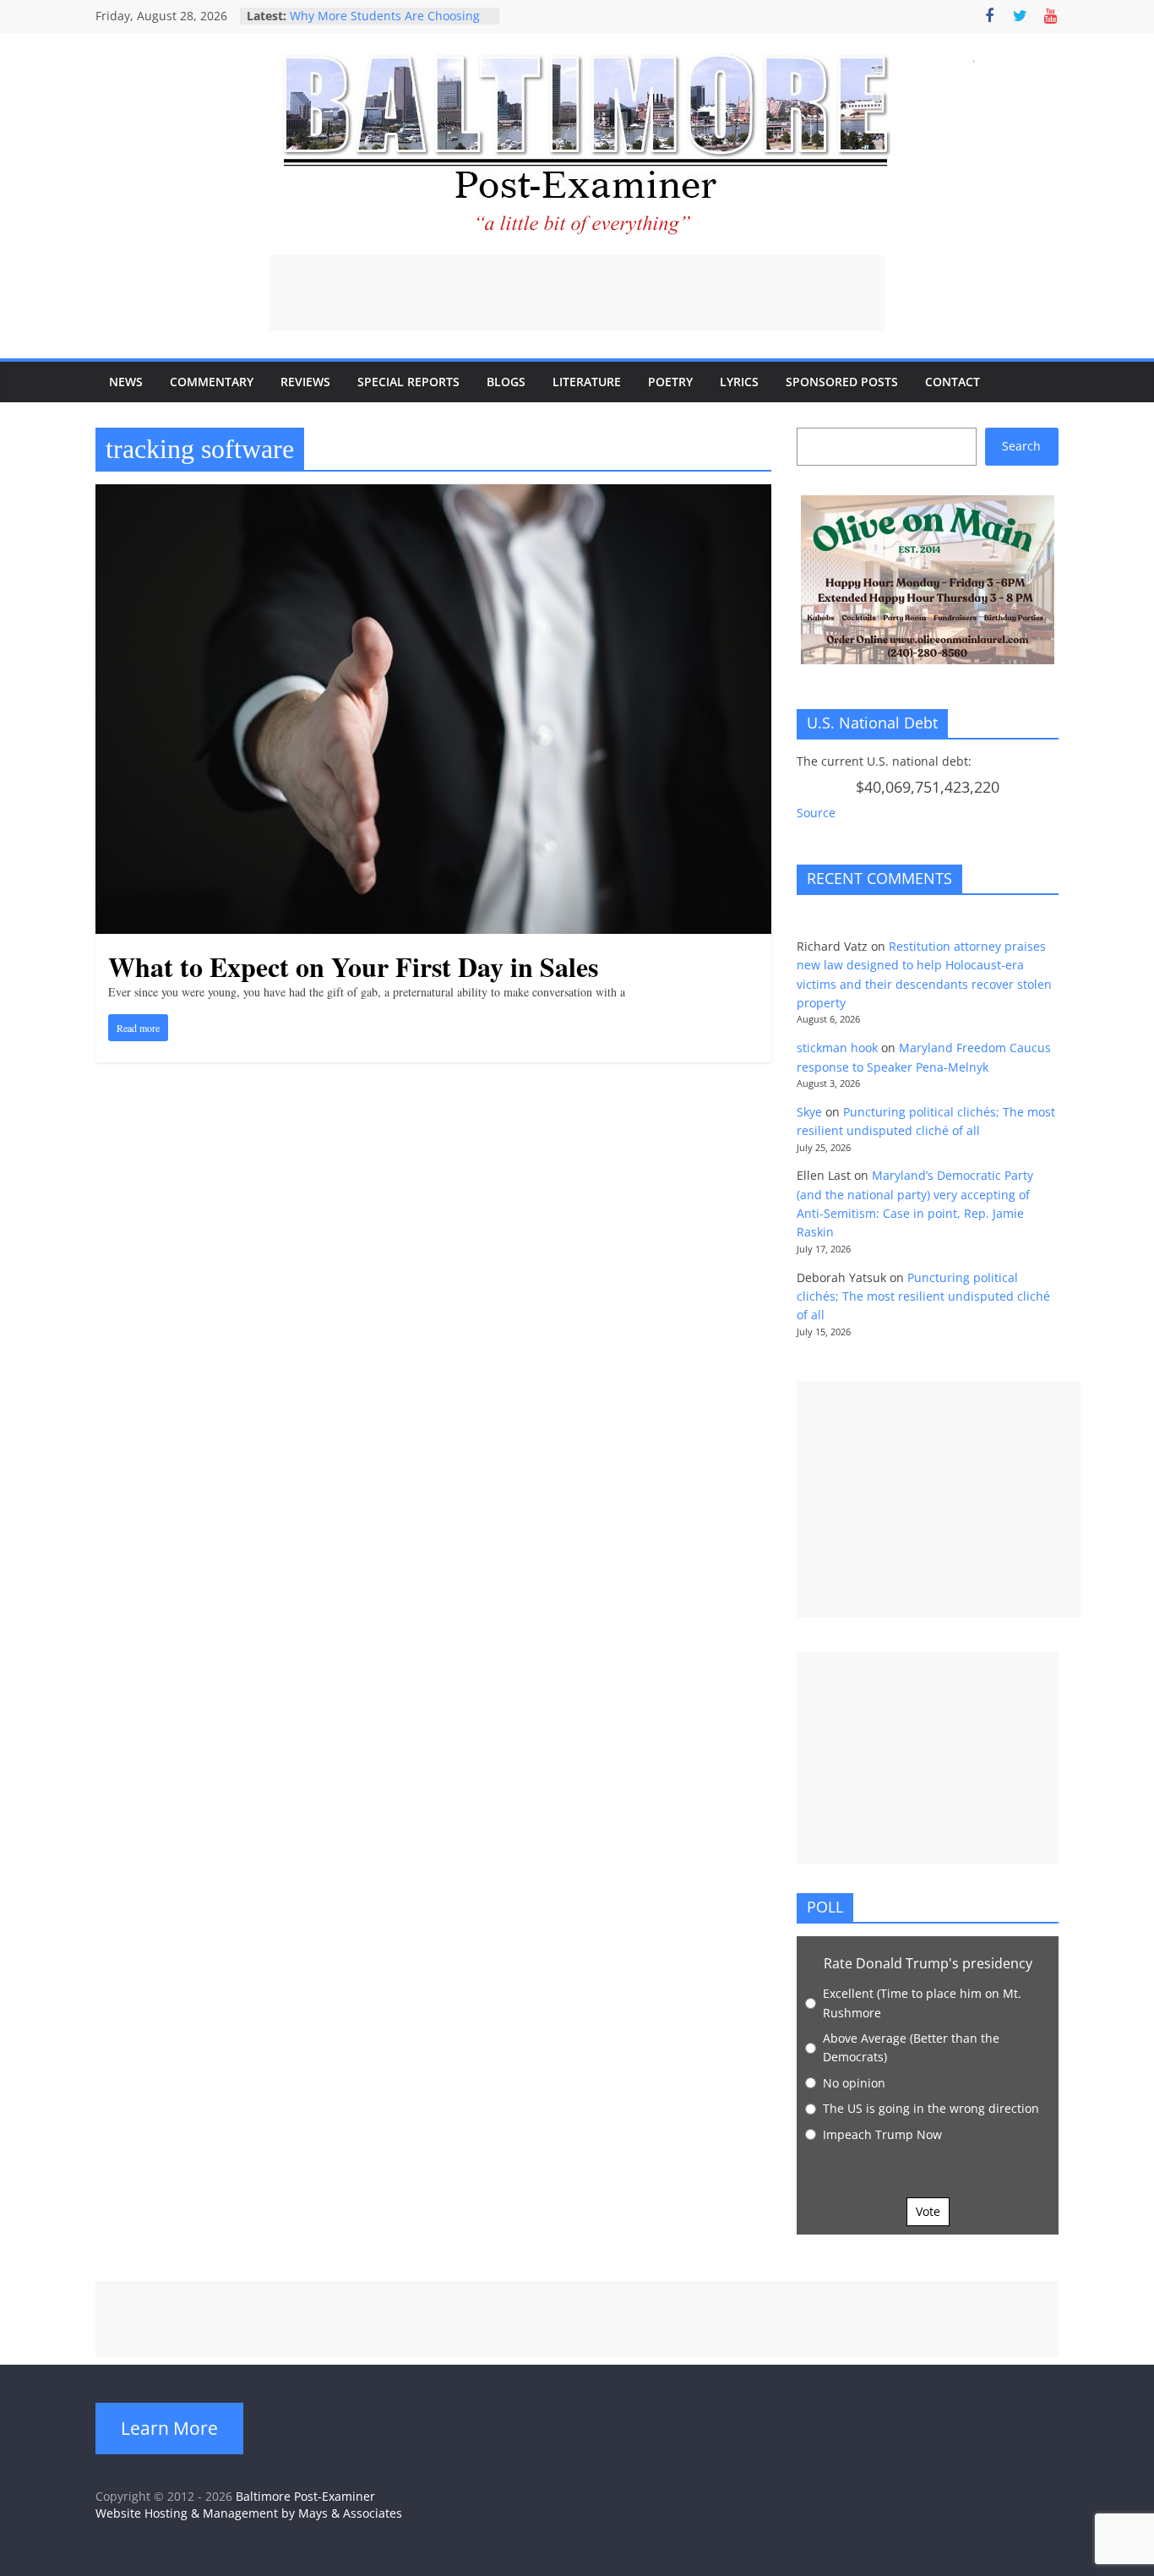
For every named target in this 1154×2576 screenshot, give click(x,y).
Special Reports (408, 382)
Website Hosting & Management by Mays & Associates (249, 2513)
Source (816, 813)
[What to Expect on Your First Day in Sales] (433, 494)
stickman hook (837, 1048)
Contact (953, 382)
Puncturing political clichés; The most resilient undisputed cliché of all (923, 1296)
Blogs (506, 382)
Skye (809, 1112)
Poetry (670, 382)
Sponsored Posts (842, 382)
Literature (587, 382)
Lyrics (739, 382)
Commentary (212, 382)
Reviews (305, 382)
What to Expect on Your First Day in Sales (353, 966)
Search (1021, 446)
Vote (928, 2211)
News (126, 382)
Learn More (169, 2428)
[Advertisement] (577, 293)
